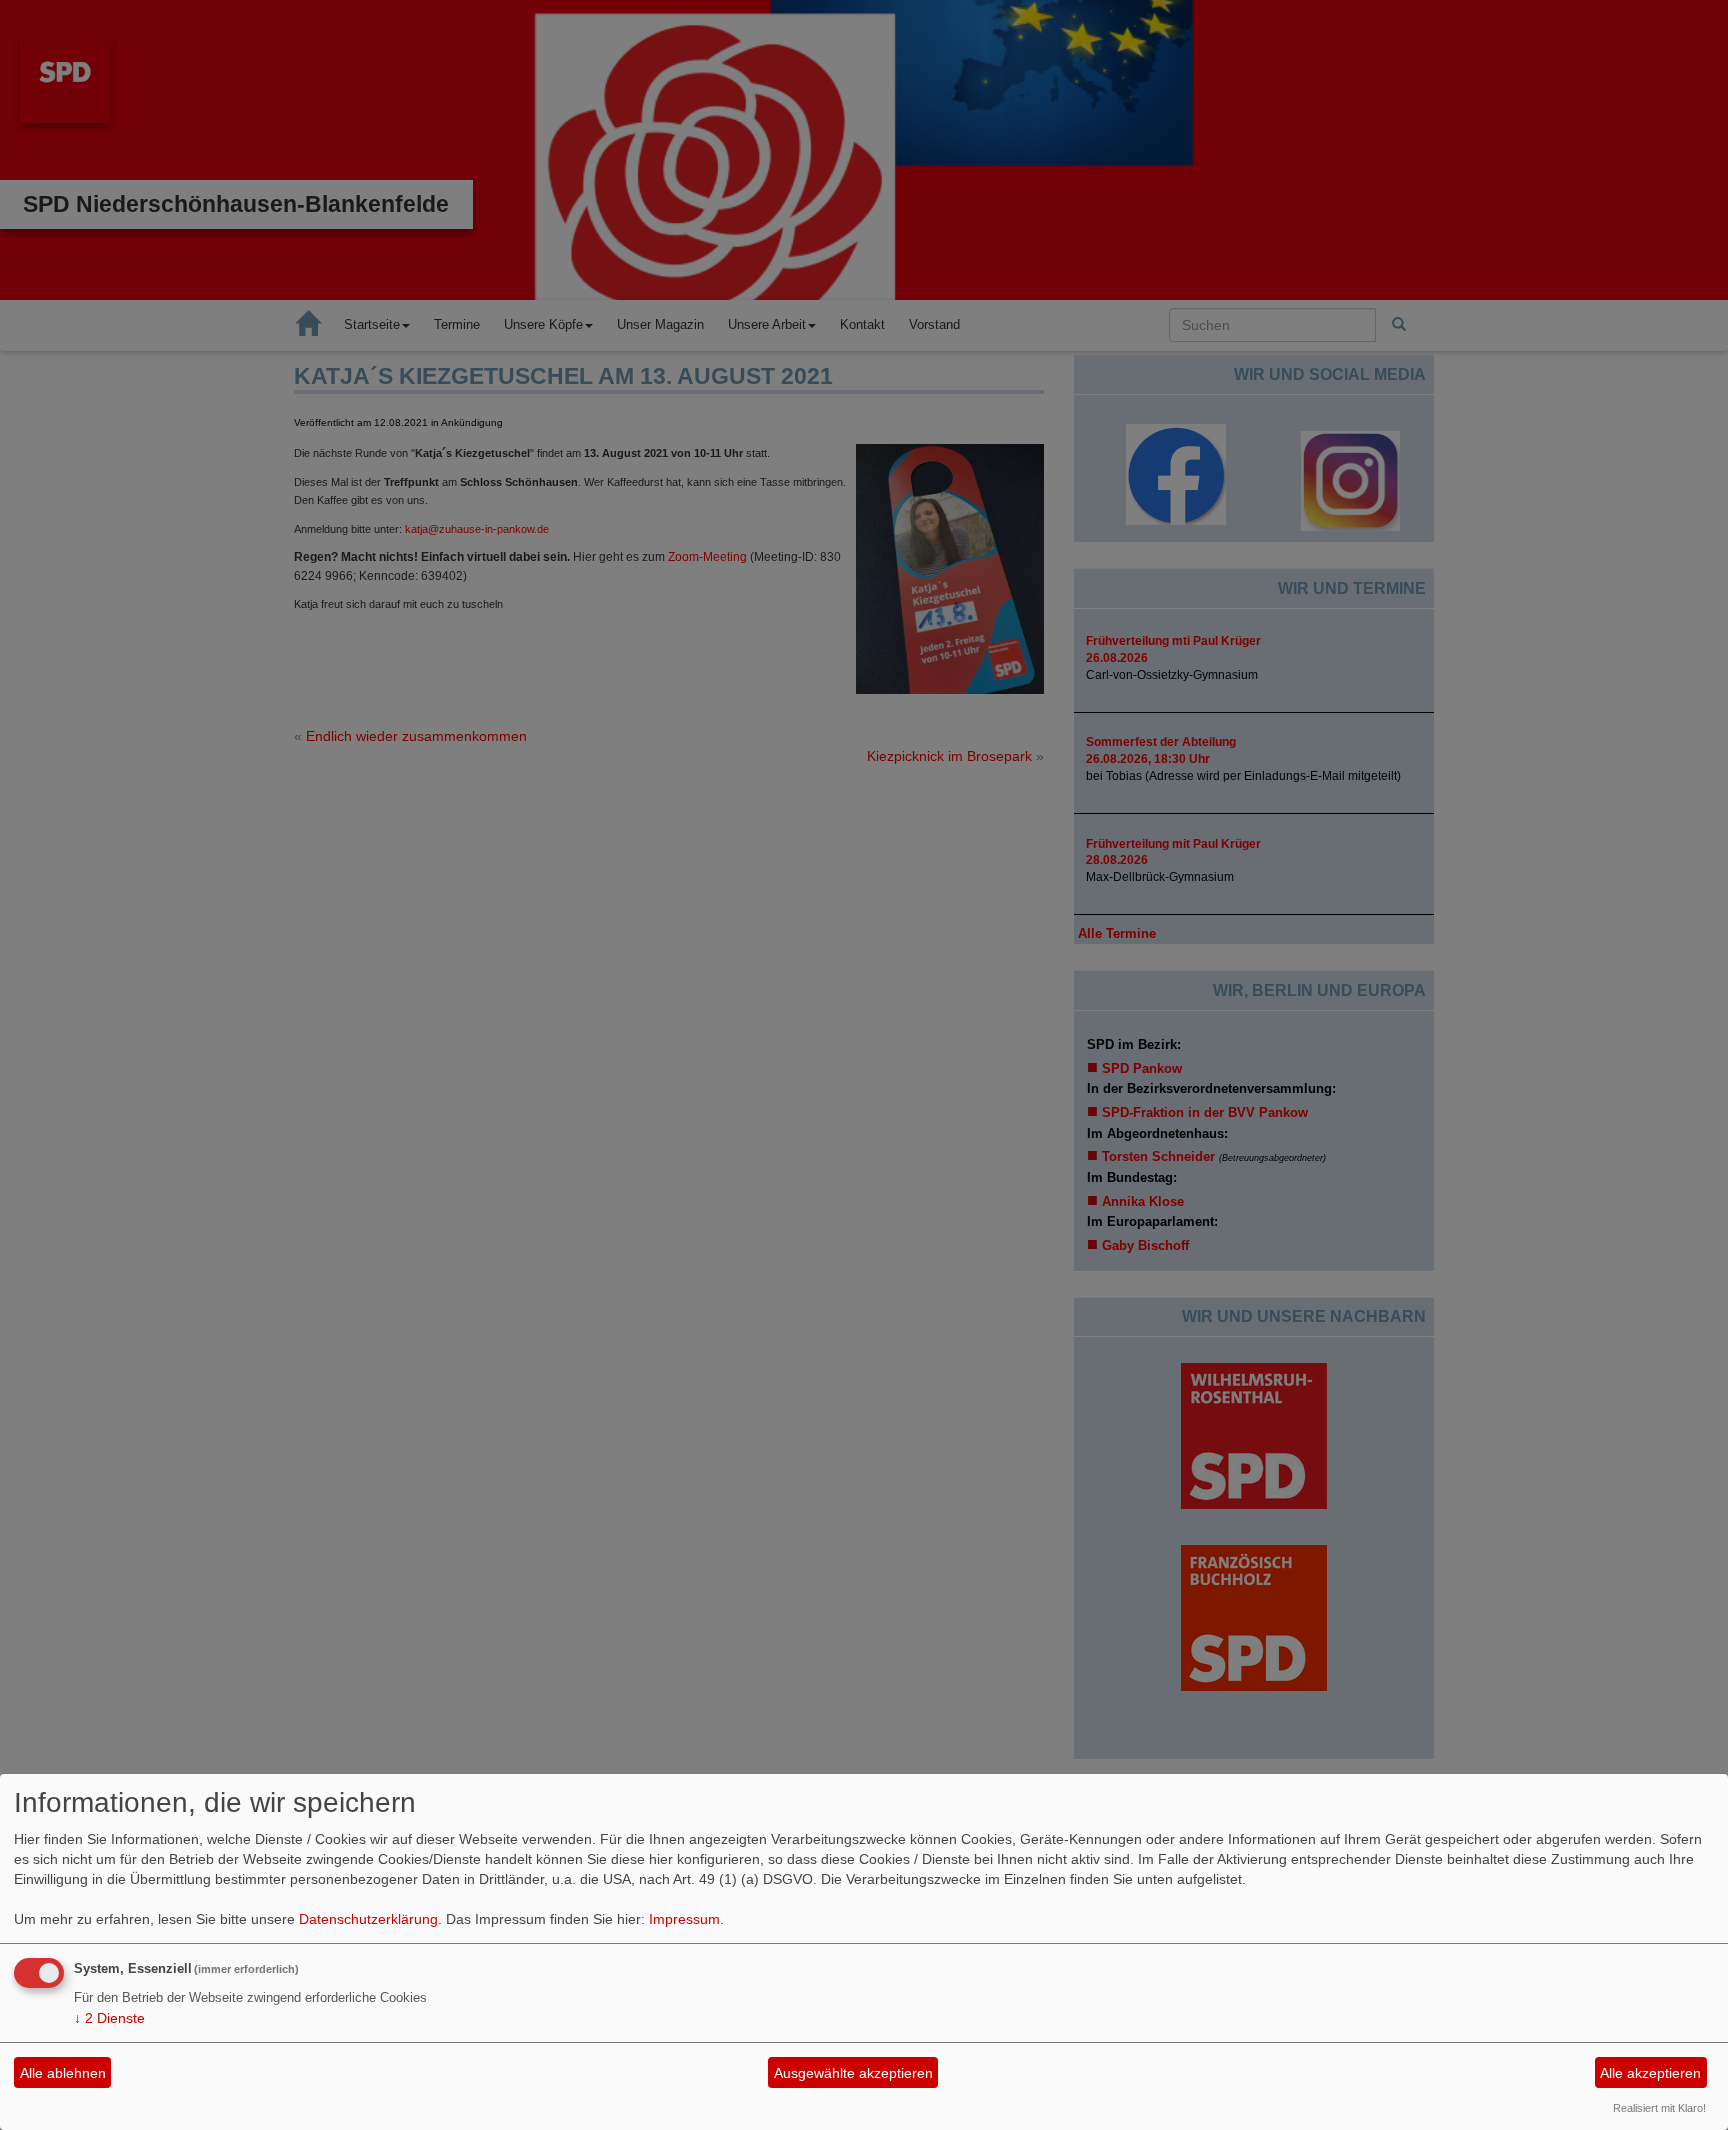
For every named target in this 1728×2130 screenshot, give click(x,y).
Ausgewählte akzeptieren (853, 2073)
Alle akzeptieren (1650, 2073)
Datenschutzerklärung (368, 1919)
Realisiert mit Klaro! (1659, 2108)
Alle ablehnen (63, 2073)
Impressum (684, 1919)
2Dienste (109, 2018)
